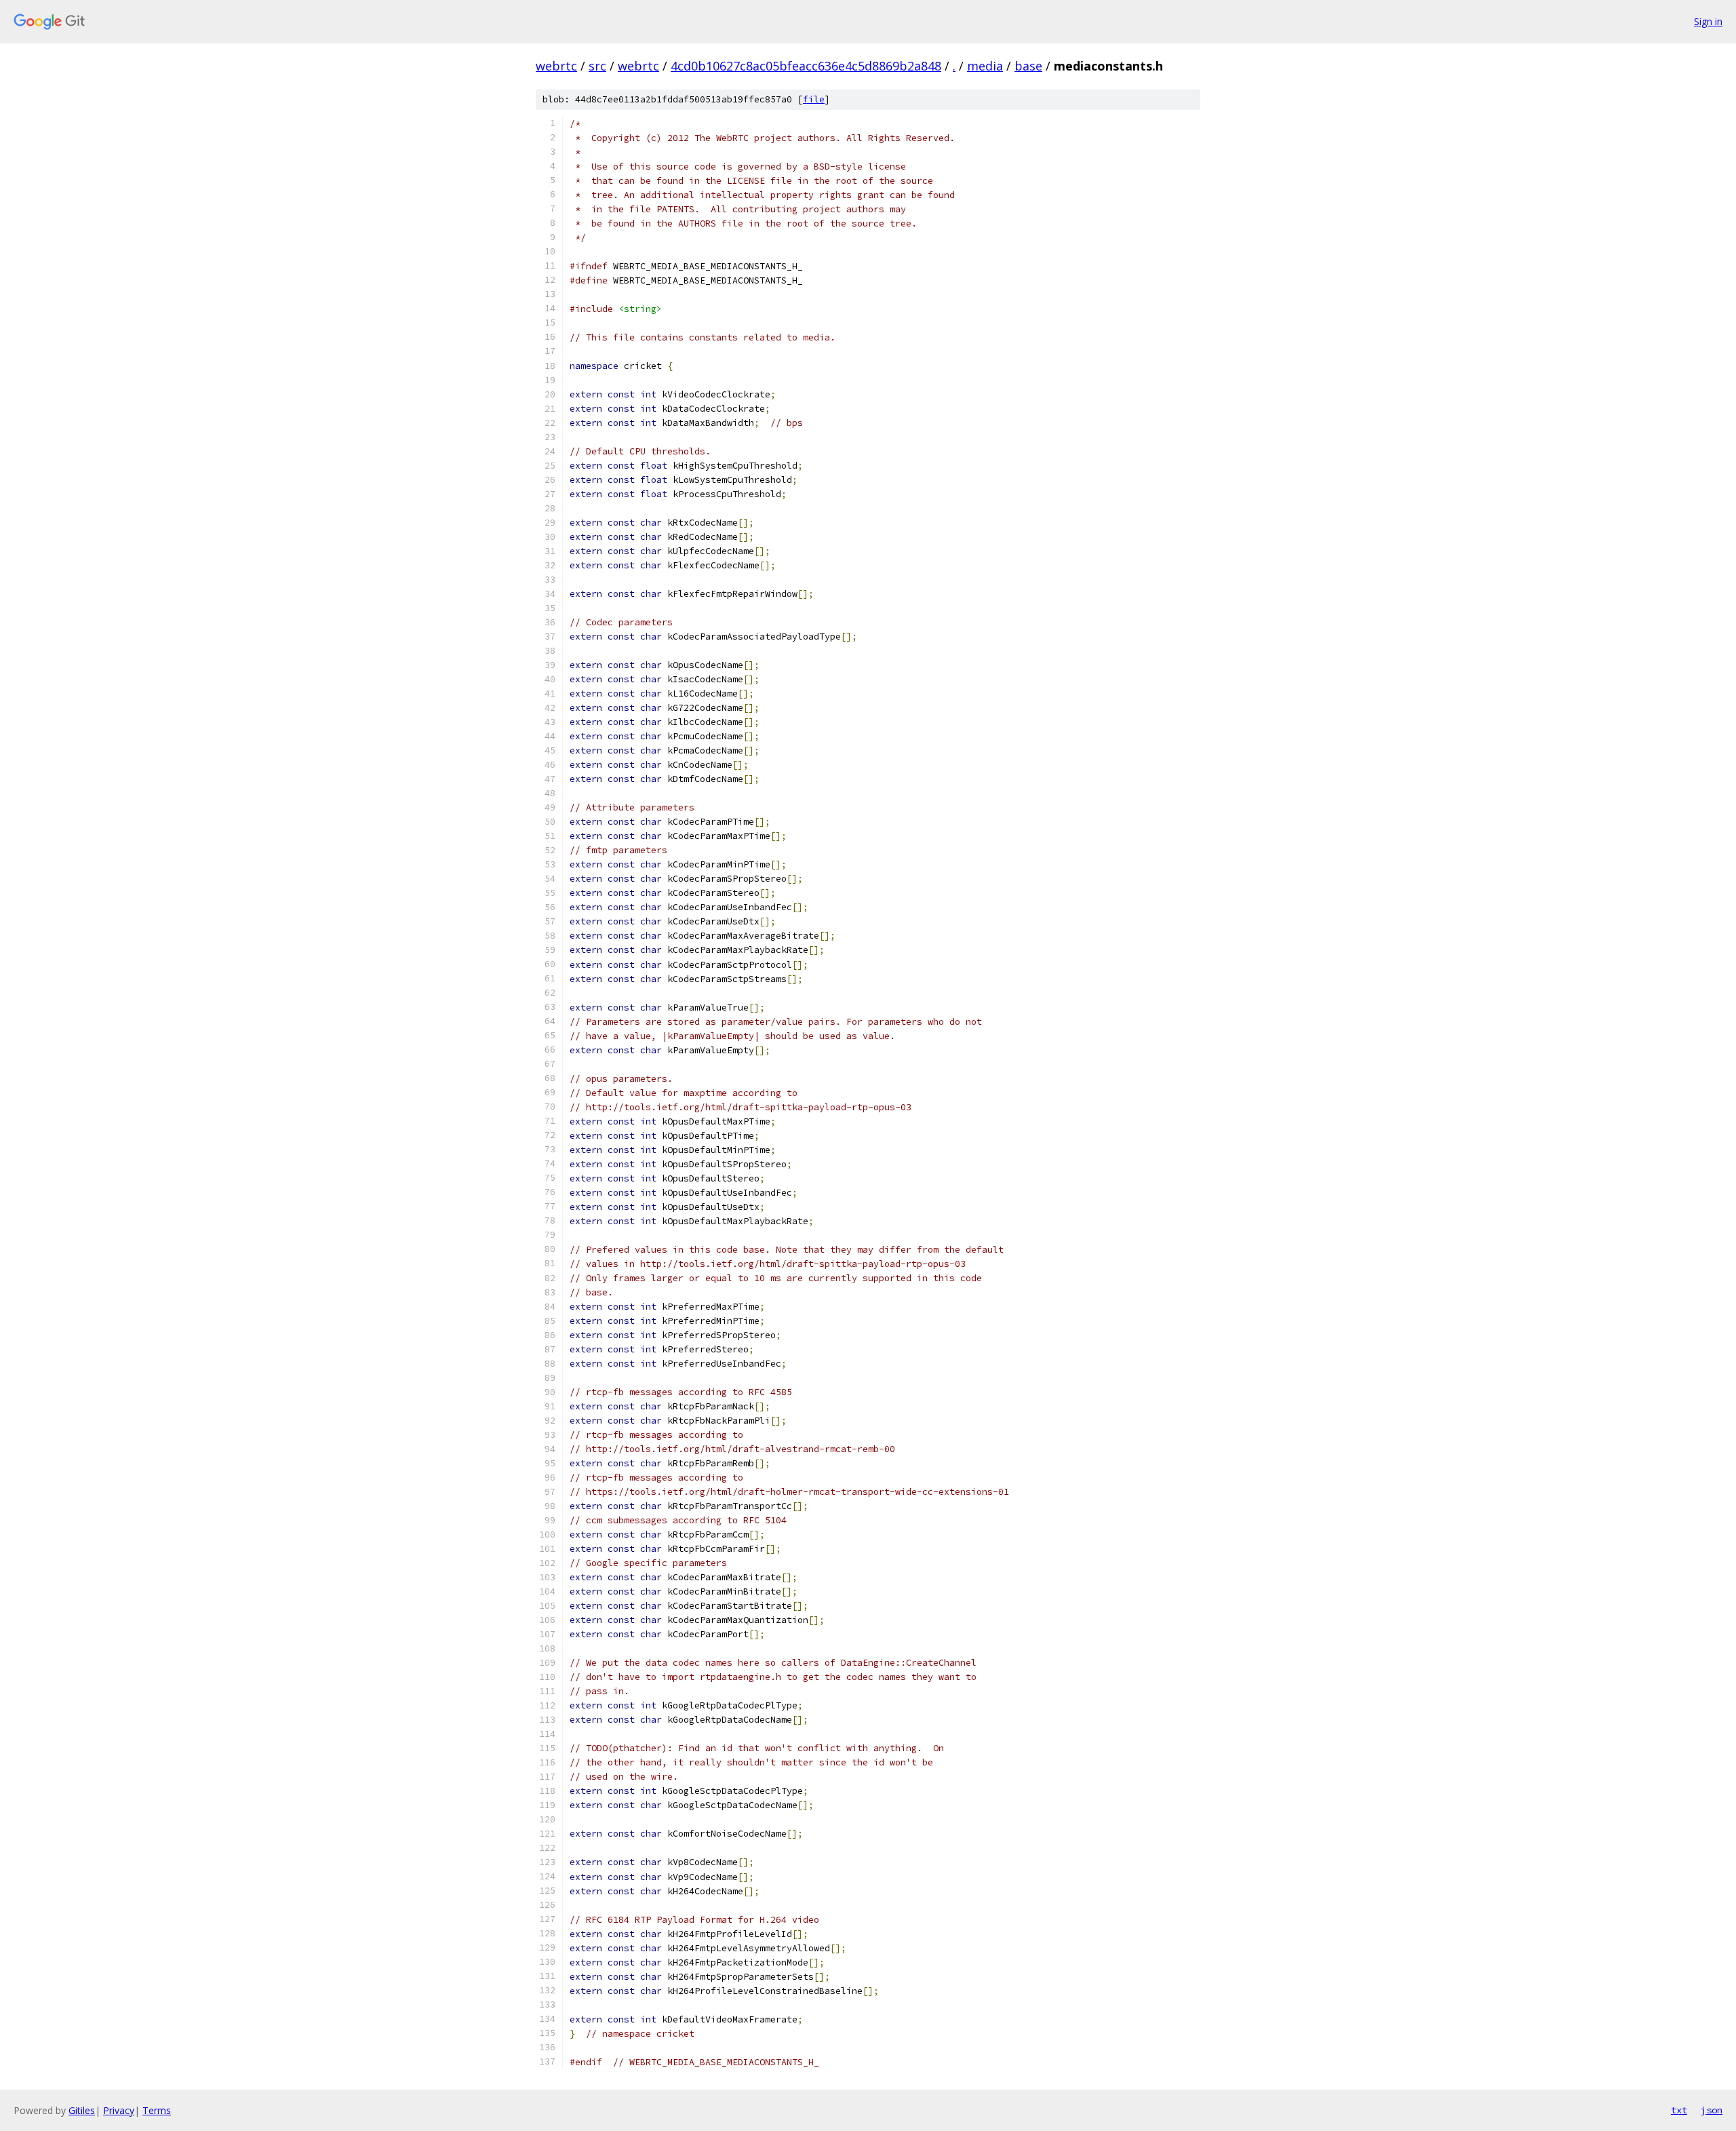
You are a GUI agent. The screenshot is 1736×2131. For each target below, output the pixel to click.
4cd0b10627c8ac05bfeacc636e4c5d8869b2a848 (806, 66)
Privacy (119, 2110)
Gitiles (82, 2110)
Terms (157, 2110)
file (814, 99)
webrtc (556, 66)
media (985, 66)
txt (1679, 2110)
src (597, 66)
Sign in (1708, 21)
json (1712, 2110)
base (1028, 66)
